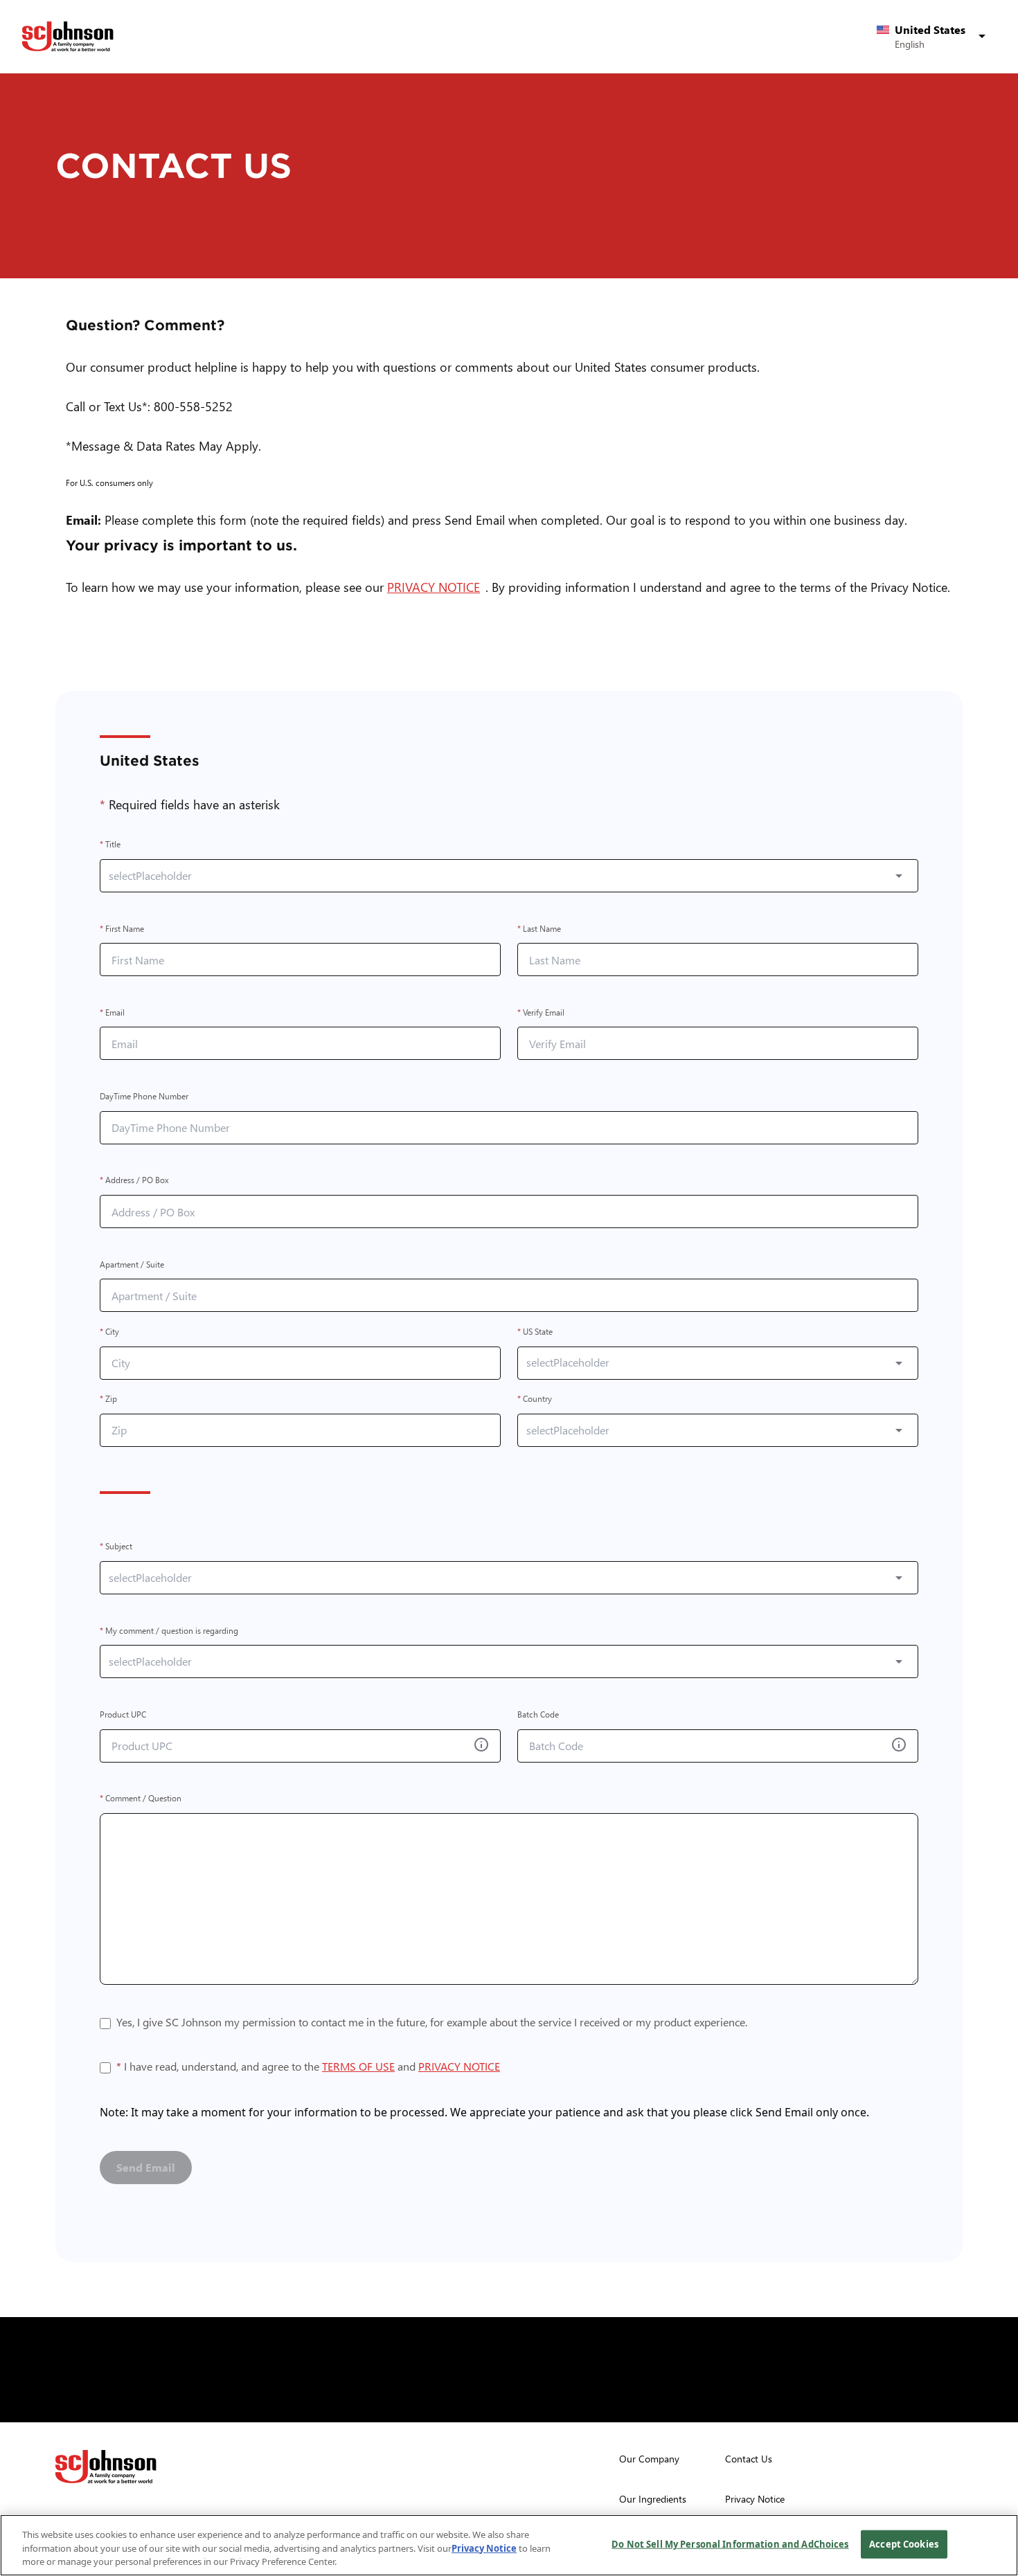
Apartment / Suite (132, 1264)
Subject (116, 1547)
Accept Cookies (904, 2543)
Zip (108, 1399)
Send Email (146, 2167)
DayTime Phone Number (144, 1096)
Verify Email (541, 1012)
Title (110, 845)
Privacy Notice (484, 2548)
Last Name (539, 929)
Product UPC (123, 1714)
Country (535, 1399)
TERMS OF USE (358, 2066)
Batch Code (538, 1714)
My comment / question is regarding (169, 1631)
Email (112, 1012)
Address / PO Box (134, 1181)
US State (535, 1332)
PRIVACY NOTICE (436, 587)
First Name (122, 929)
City (109, 1332)
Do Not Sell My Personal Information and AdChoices (730, 2543)
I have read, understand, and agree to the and (308, 2068)
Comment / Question (141, 1799)
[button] (934, 37)
